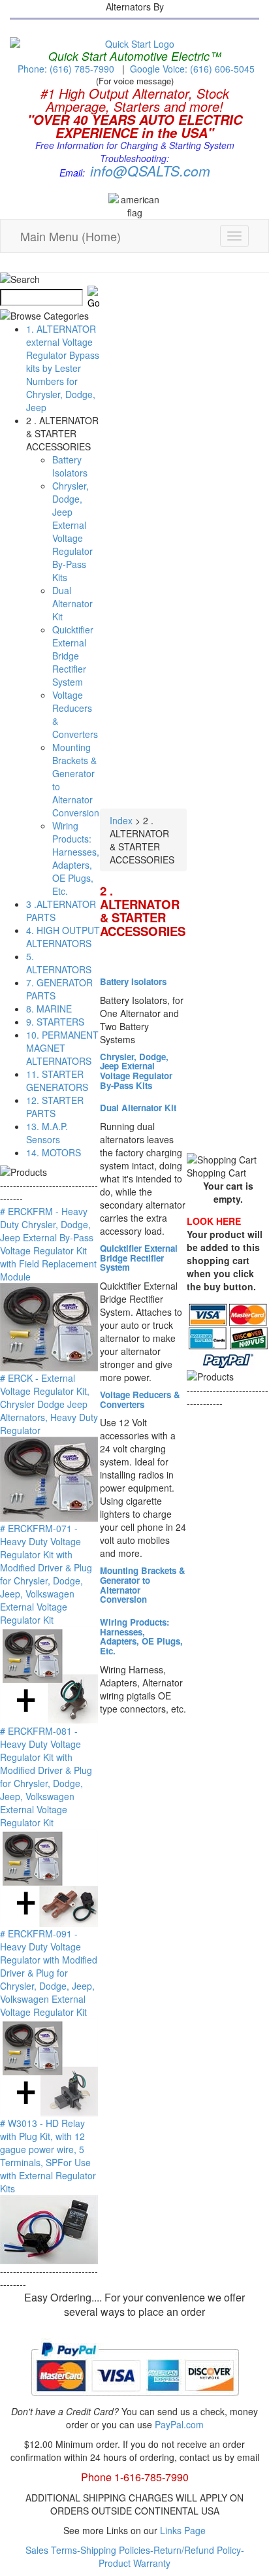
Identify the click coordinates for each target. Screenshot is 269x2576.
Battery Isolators (70, 466)
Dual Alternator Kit (72, 603)
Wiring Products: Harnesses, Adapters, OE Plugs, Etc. (76, 858)
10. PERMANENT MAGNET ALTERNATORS (62, 1048)
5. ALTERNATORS (59, 963)
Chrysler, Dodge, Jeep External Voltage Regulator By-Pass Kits (72, 531)
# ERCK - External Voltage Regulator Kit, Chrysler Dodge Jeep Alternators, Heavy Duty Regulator (49, 1404)
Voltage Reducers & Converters (140, 1399)
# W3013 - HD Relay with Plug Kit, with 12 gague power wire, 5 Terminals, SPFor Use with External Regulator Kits (48, 2156)
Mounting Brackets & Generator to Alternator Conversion (143, 1585)
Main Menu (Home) (71, 236)
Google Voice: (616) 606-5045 (192, 69)
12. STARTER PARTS (55, 1107)
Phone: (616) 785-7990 (66, 69)
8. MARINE (49, 1009)
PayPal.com (179, 2424)
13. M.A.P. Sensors (47, 1133)
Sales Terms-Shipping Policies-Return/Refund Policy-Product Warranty (135, 2556)
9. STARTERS (55, 1022)
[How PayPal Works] (135, 2401)
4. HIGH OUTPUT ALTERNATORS (63, 937)
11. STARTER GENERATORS (57, 1080)
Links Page (183, 2530)
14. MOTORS (54, 1152)
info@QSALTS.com (150, 171)
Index (121, 820)
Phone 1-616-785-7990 (135, 2477)
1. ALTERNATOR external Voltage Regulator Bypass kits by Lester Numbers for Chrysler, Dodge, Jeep (63, 368)
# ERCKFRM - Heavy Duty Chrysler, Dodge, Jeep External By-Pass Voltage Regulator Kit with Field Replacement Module (48, 1244)
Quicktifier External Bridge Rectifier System (73, 656)
